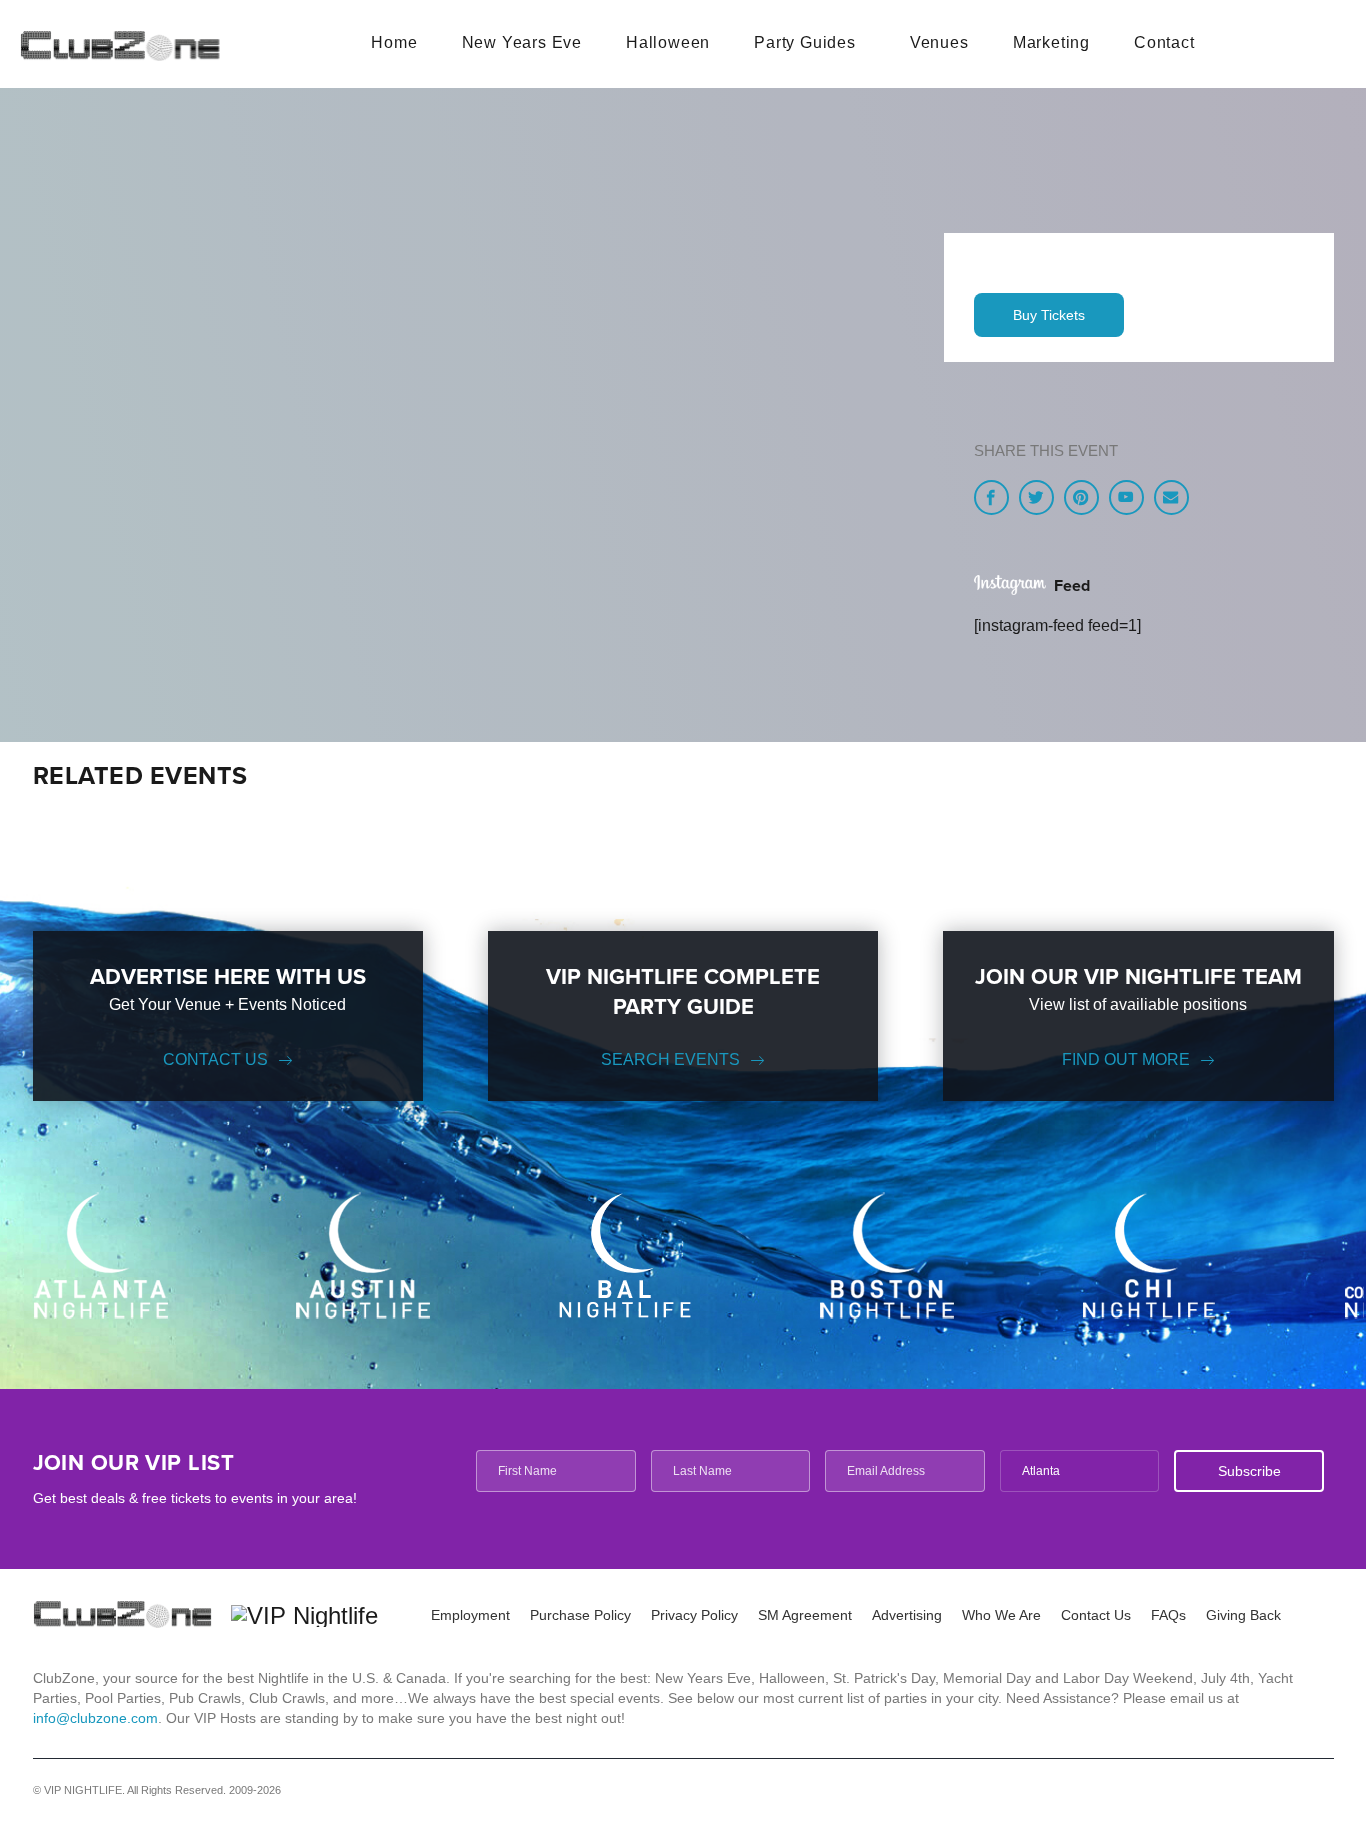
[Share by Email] (1171, 497)
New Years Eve (522, 42)
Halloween (668, 42)
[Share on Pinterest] (1081, 497)
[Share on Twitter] (1036, 497)
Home (394, 42)
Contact (1164, 42)
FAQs (1168, 1615)
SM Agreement (805, 1615)
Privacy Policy (694, 1615)
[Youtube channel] (1126, 497)
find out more (1126, 1059)
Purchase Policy (580, 1615)
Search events (670, 1059)
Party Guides (805, 42)
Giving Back (1243, 1615)
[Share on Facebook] (991, 497)
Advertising (907, 1615)
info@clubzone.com (95, 1718)
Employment (470, 1615)
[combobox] (1079, 1471)
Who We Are (1001, 1615)
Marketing (1051, 42)
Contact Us (215, 1059)
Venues (939, 42)
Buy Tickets (1049, 315)
